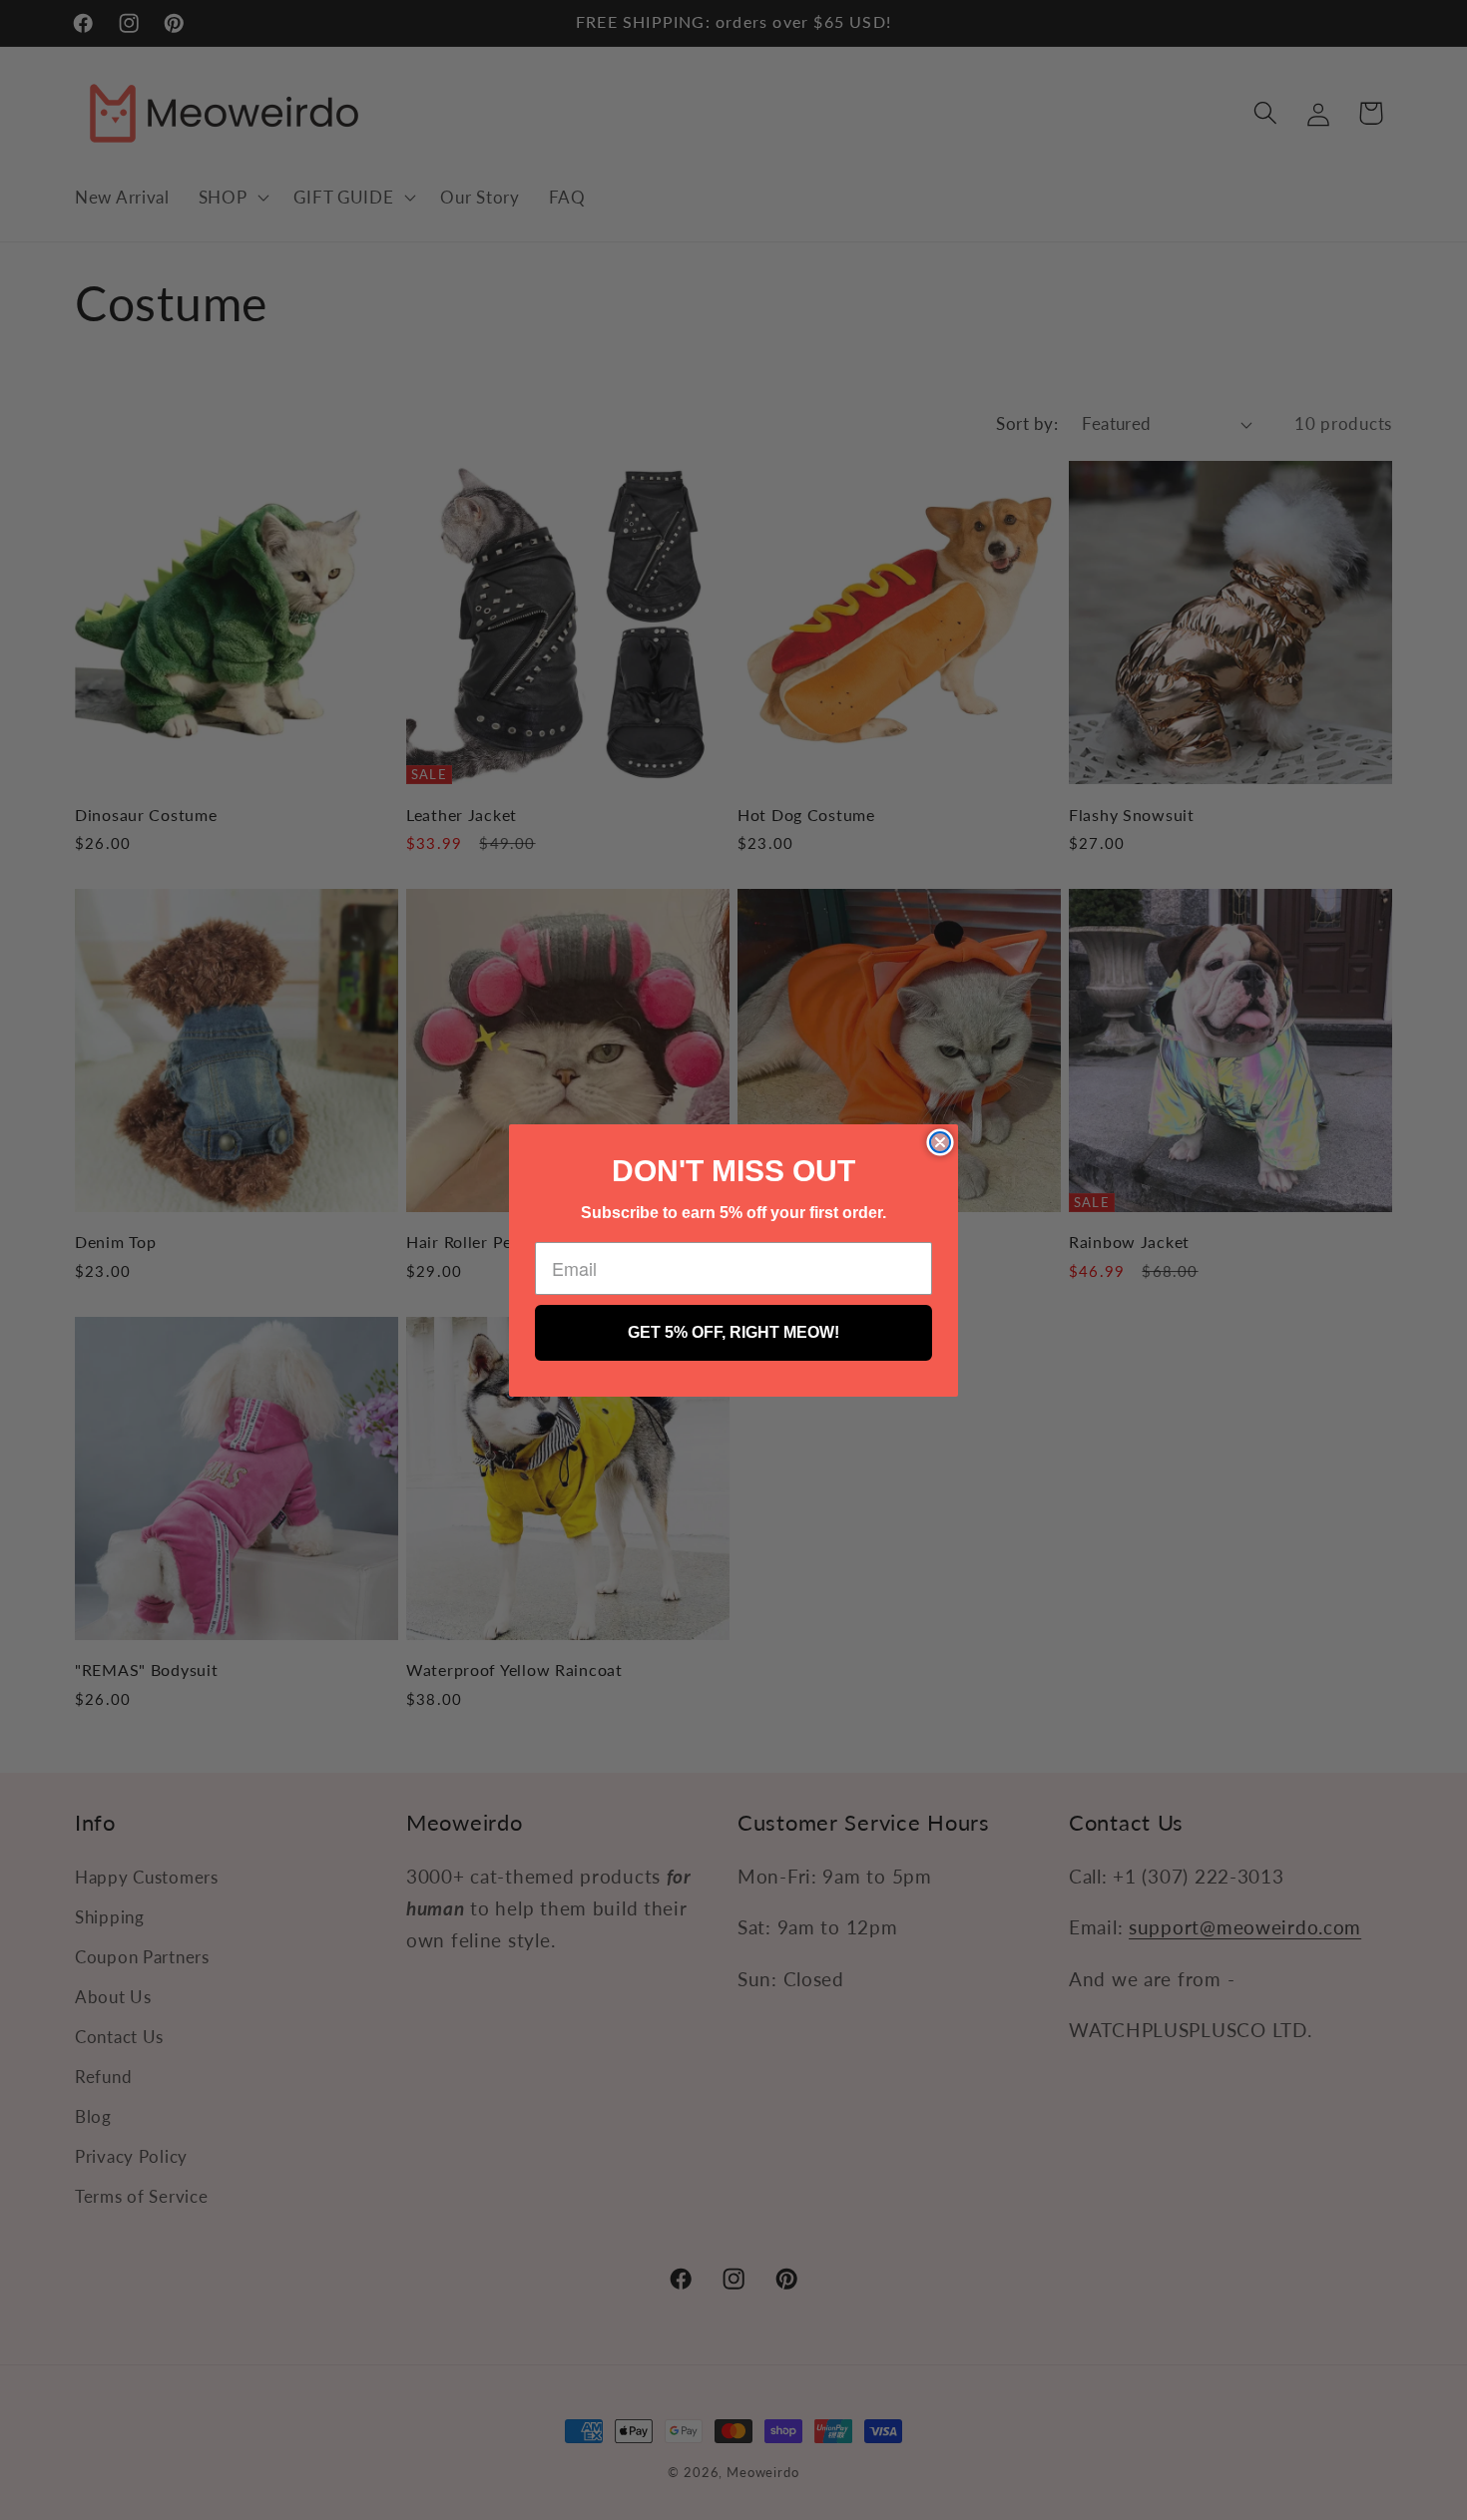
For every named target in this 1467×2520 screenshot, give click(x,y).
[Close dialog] (940, 1142)
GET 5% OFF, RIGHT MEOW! (733, 1332)
